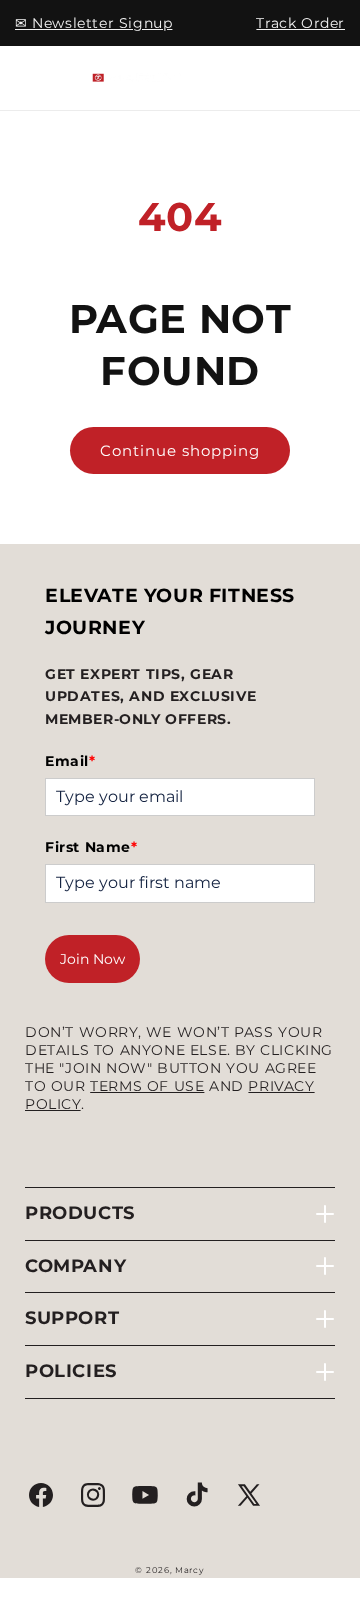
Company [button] (75, 1266)
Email (70, 761)
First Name (91, 847)
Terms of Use (147, 1086)
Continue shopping (180, 450)
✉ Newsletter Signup (93, 23)
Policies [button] (71, 1371)
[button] (40, 78)
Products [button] (80, 1213)
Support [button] (72, 1318)
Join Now (92, 959)
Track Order (300, 23)
